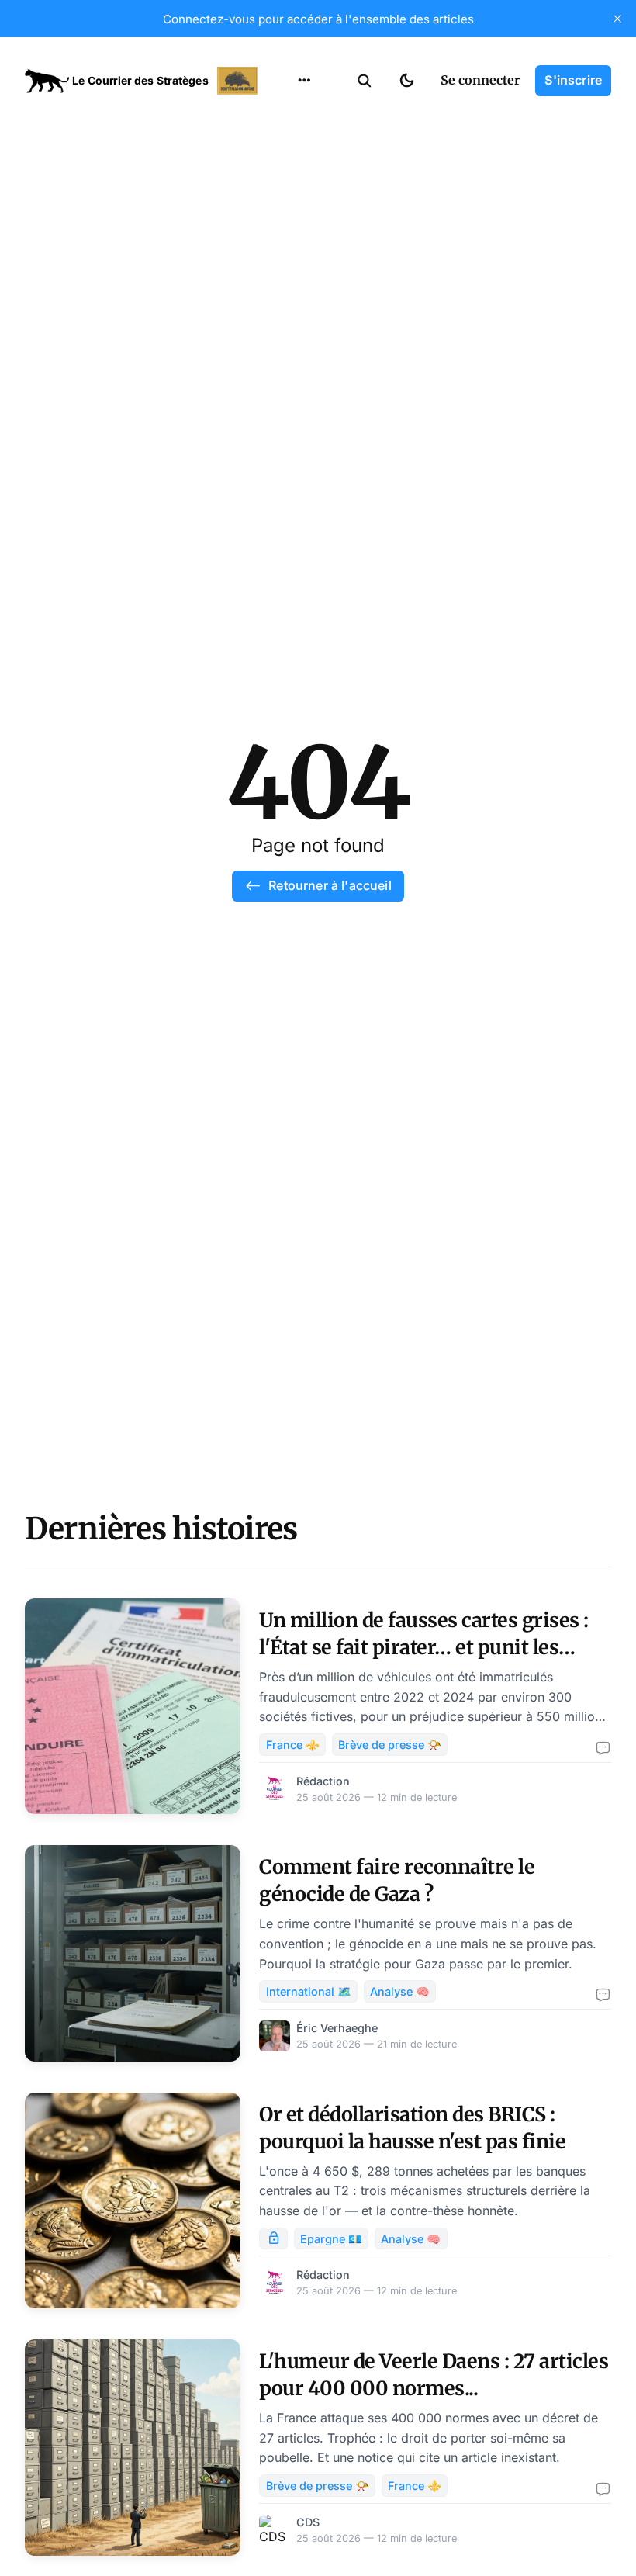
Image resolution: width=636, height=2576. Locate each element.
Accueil (285, 116)
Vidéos (284, 268)
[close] (617, 19)
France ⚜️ (293, 1745)
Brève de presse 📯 (390, 1745)
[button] (365, 81)
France (284, 177)
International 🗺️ (309, 1991)
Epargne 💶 (331, 2239)
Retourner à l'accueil (330, 885)
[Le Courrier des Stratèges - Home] (143, 81)
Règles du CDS (304, 298)
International (303, 147)
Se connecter (480, 80)
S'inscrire (573, 80)
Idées (280, 207)
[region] (304, 81)
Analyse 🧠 (400, 1991)
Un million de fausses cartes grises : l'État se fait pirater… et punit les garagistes (424, 1647)
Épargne (289, 237)
